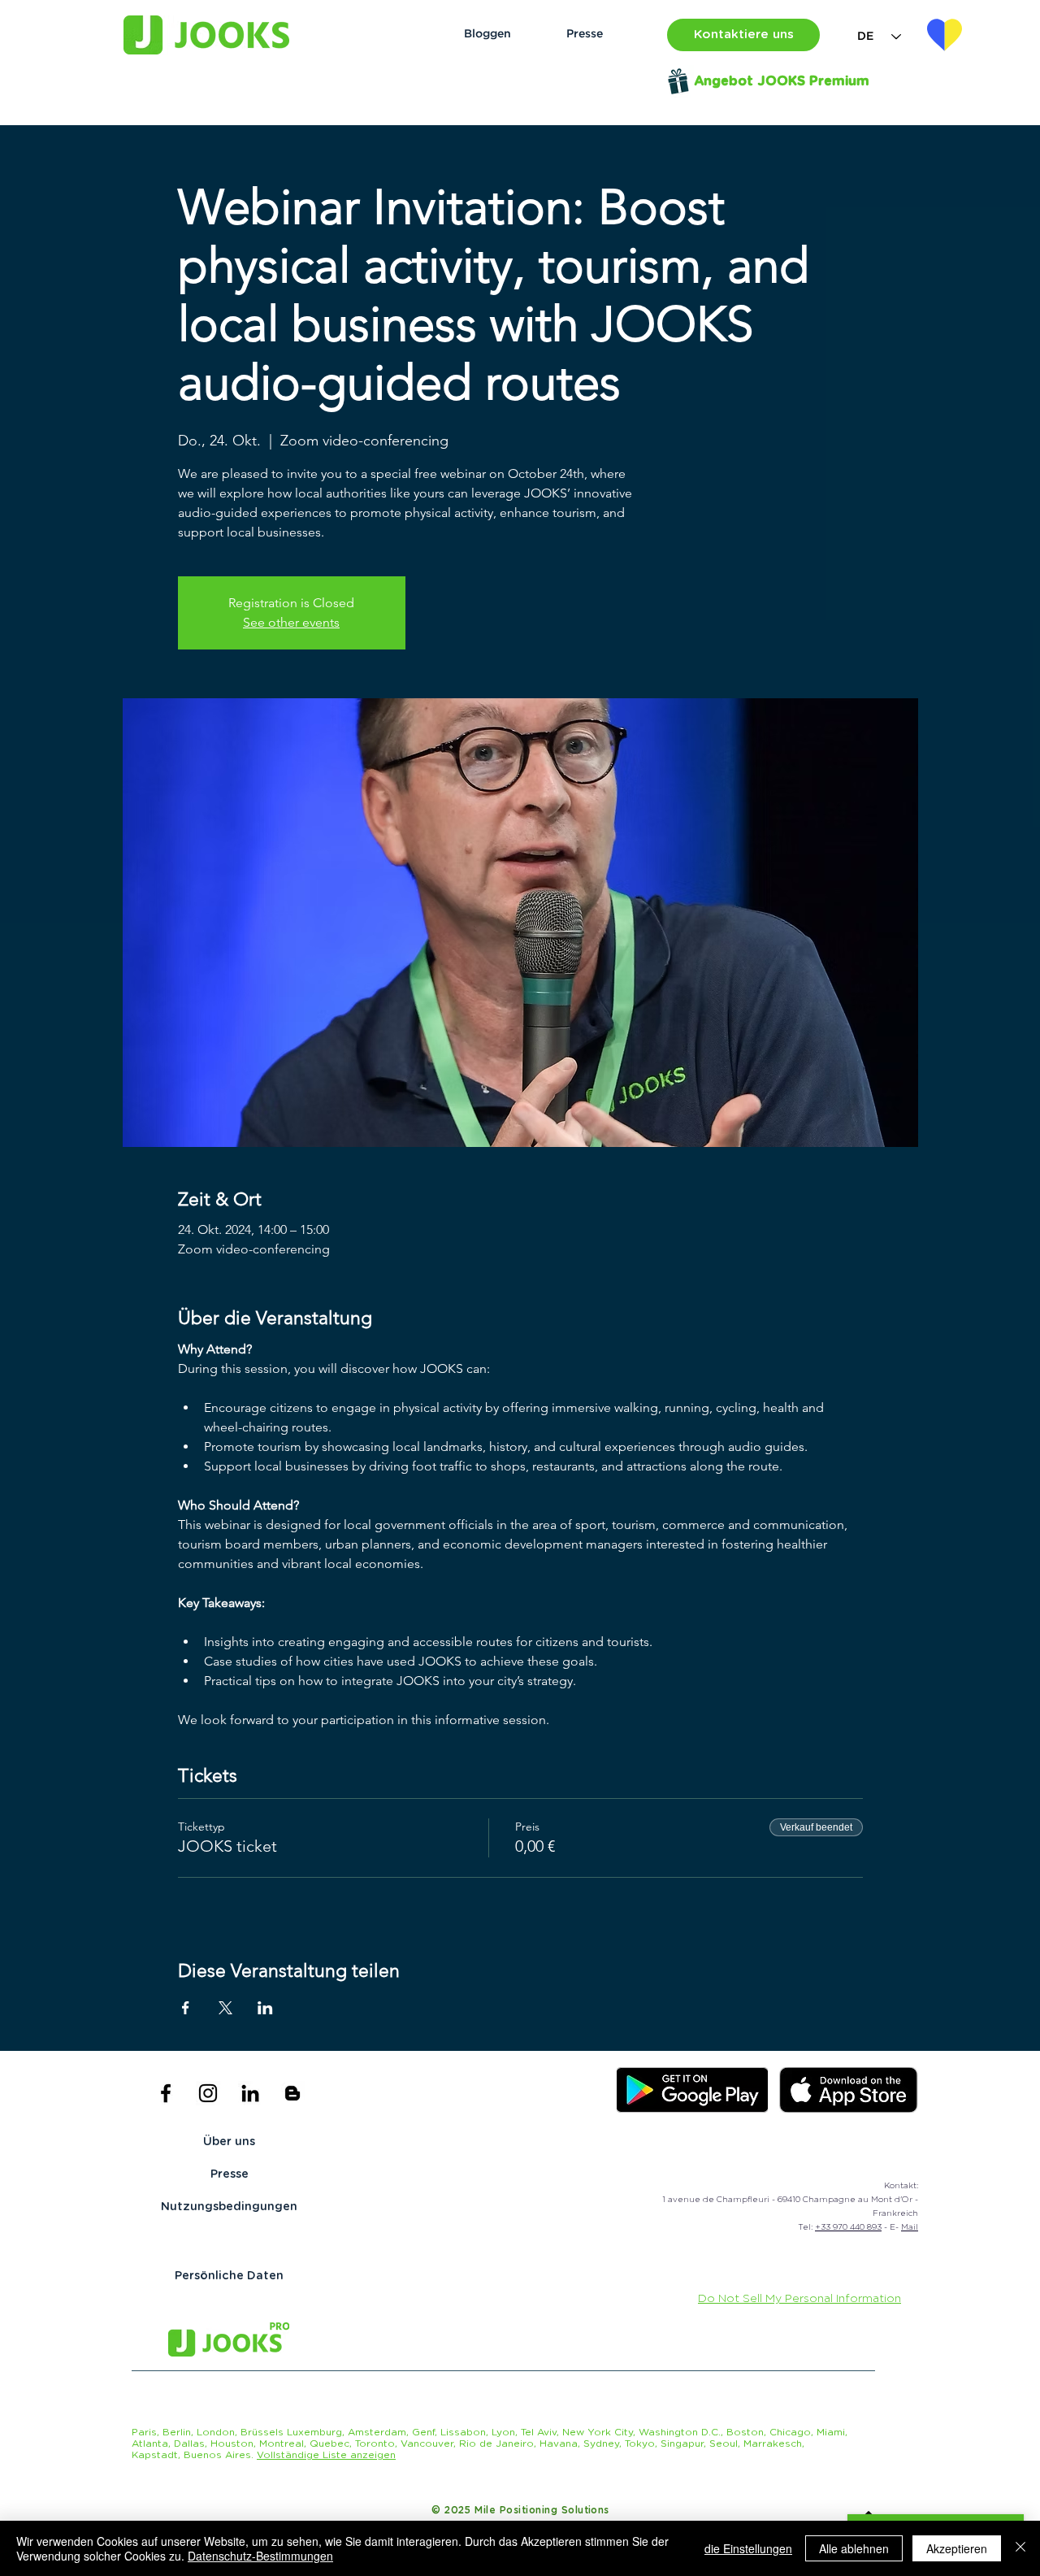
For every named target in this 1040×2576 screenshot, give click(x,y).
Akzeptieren (957, 2548)
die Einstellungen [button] (748, 2548)
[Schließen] (1020, 2548)
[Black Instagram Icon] (208, 2093)
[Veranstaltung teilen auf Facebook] (186, 2008)
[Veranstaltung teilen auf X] (225, 2008)
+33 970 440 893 (848, 2227)
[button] (743, 35)
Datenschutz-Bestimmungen (260, 2556)
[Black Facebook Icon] (166, 2093)
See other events (291, 622)
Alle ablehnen (854, 2548)
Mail (910, 2227)
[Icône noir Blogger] (292, 2093)
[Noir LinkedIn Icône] (250, 2093)
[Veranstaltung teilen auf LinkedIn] (265, 2008)
